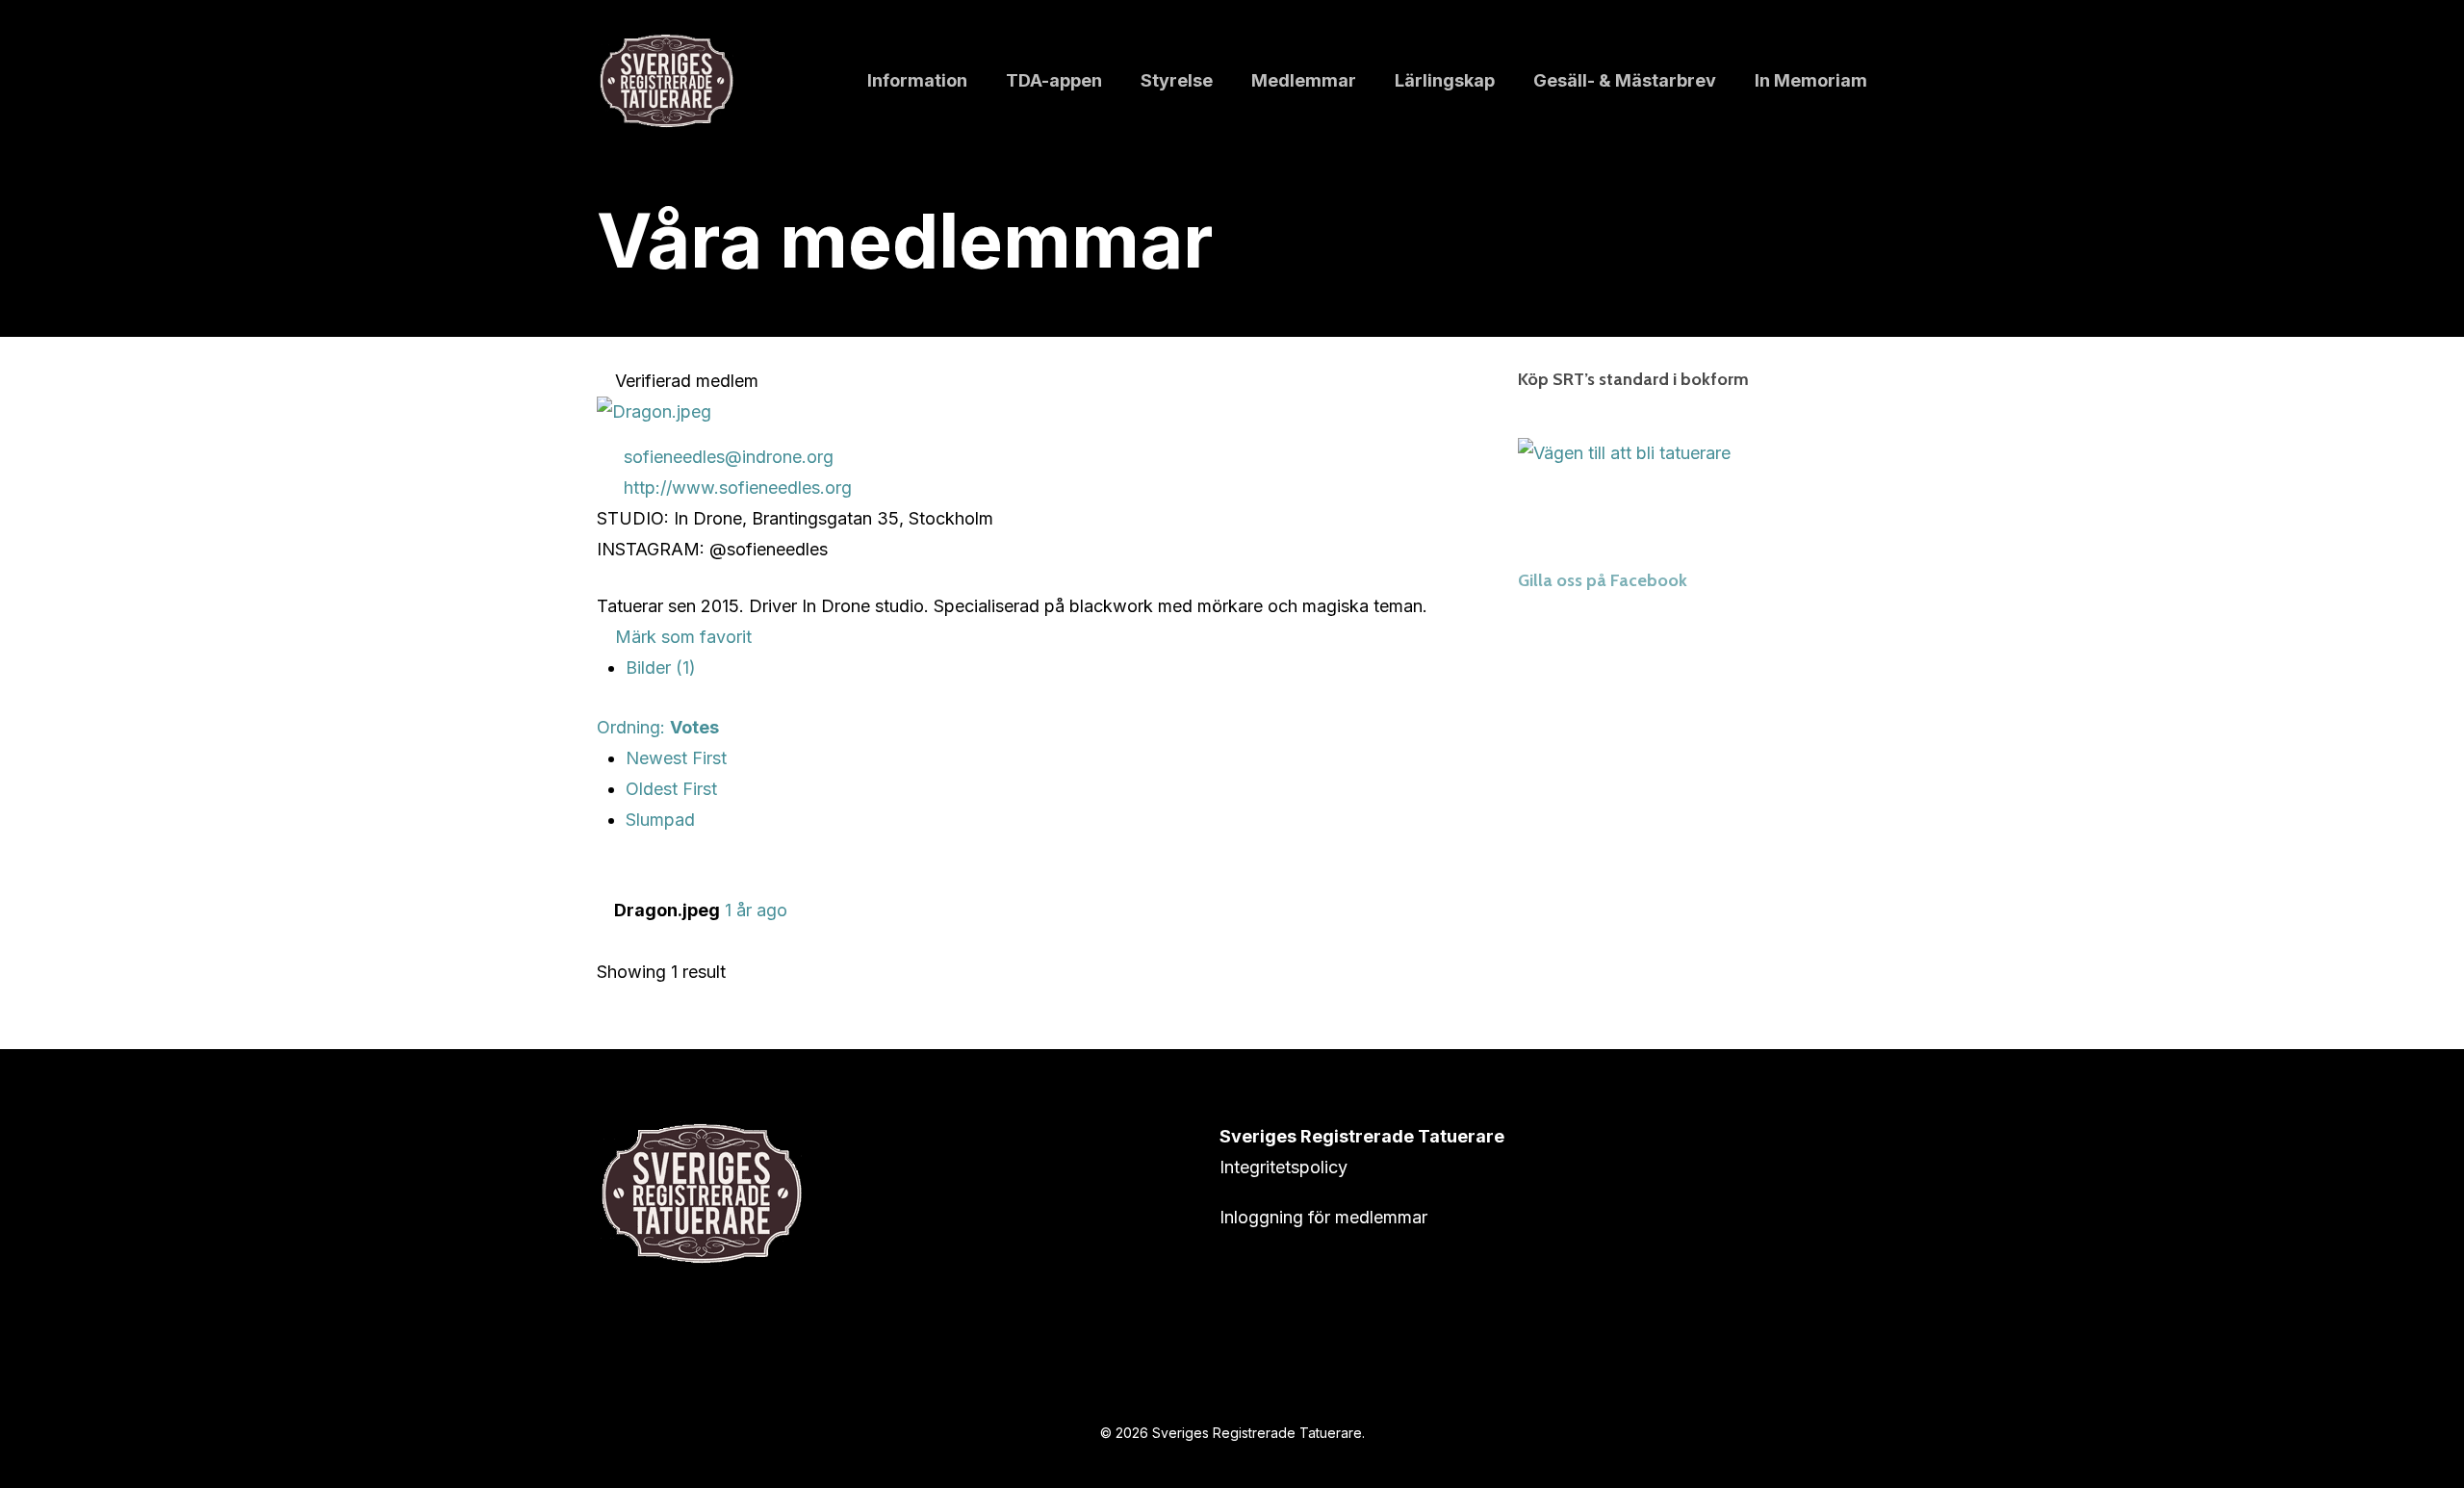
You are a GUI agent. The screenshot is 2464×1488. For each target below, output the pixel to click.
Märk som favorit (681, 637)
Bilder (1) (661, 667)
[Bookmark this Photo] (603, 941)
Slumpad (660, 820)
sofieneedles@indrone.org (729, 457)
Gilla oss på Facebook (1603, 580)
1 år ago (756, 910)
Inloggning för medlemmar (1323, 1217)
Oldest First (671, 789)
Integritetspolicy (1283, 1167)
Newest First (676, 758)
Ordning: (658, 727)
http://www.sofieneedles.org (738, 487)
